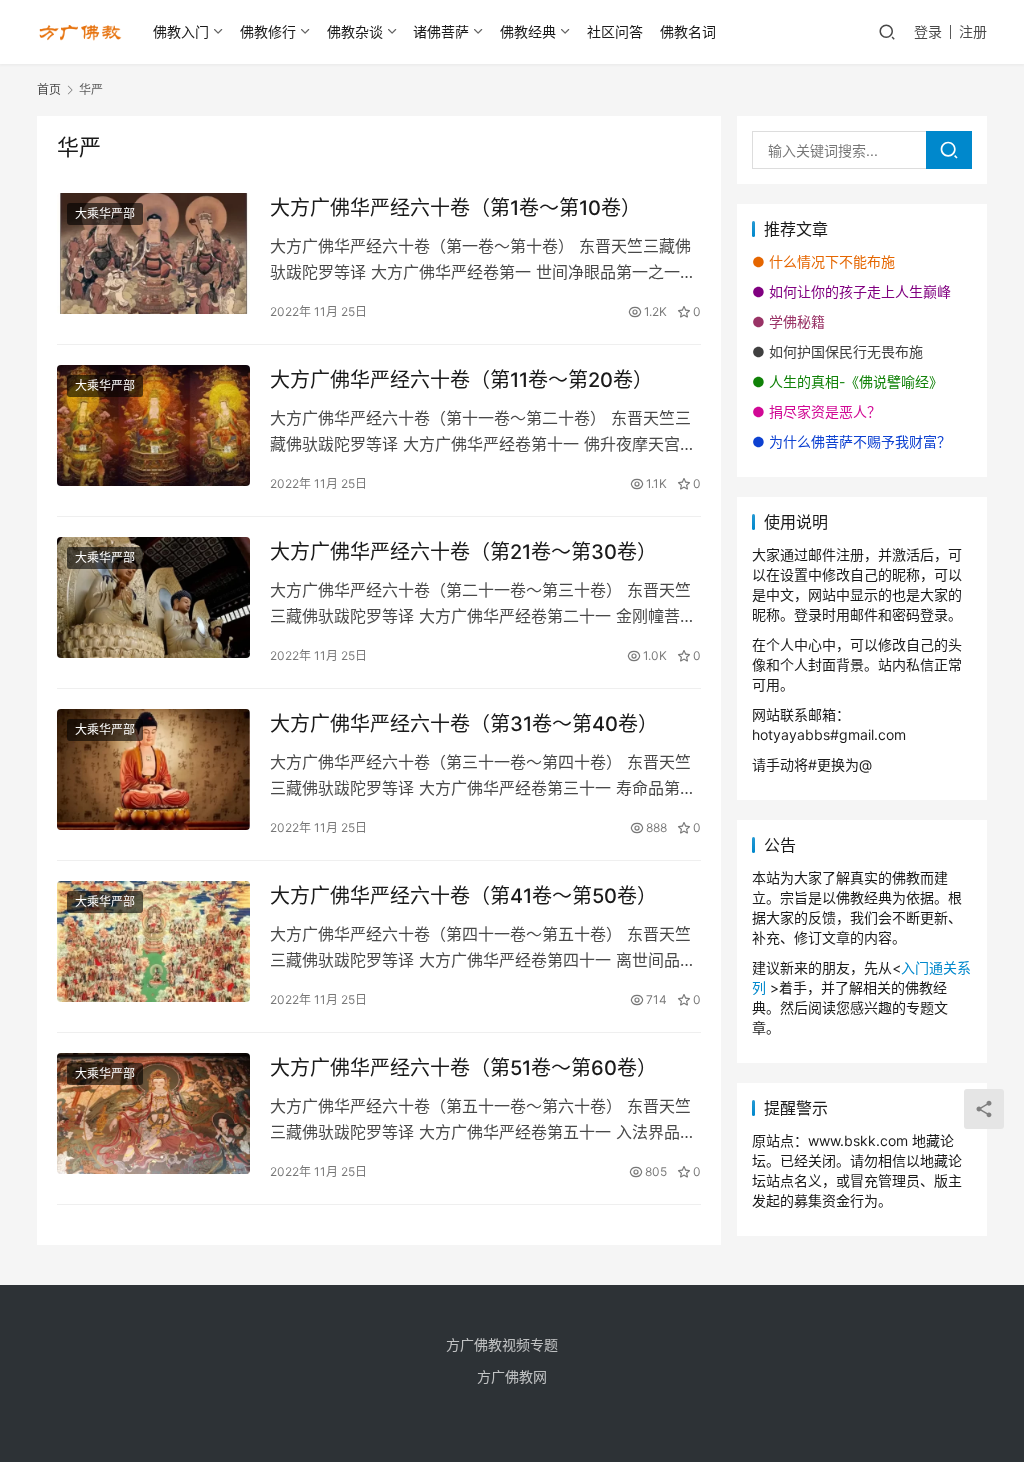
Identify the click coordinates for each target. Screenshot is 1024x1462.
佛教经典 (528, 31)
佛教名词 (688, 31)
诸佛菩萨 (441, 31)
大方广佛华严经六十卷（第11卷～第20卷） (461, 380)
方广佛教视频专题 (502, 1344)
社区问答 (615, 31)
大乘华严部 (105, 213)
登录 (928, 31)
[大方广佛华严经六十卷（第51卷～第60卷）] (153, 1113)
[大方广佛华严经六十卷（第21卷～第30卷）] (153, 597)
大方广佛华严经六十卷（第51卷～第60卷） (463, 1068)
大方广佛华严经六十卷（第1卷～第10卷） (455, 208)
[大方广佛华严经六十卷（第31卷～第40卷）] (153, 769)
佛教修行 (268, 31)
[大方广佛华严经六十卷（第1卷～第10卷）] (153, 253)
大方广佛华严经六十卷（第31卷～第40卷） (464, 724)
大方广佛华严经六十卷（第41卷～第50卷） (463, 896)
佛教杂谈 (355, 31)
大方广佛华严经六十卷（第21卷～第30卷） (463, 552)
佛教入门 (181, 31)
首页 (49, 89)
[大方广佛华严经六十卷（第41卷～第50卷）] (153, 941)
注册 (973, 31)
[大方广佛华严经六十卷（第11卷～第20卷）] (153, 425)
